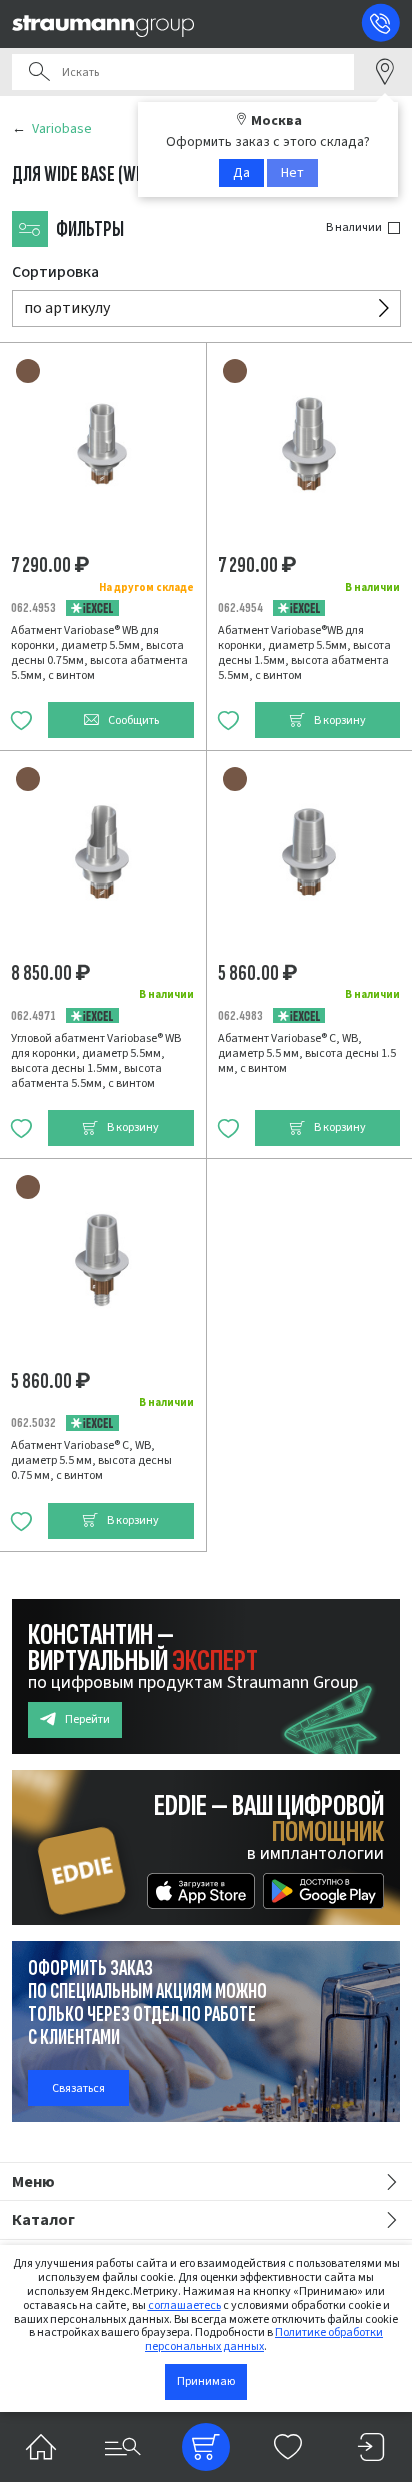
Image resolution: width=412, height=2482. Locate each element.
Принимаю (206, 2381)
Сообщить (133, 720)
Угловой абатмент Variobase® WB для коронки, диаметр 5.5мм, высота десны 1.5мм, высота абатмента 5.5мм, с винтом (96, 1061)
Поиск (39, 72)
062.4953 (33, 607)
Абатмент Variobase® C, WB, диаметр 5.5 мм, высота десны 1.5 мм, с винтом (307, 1053)
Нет (292, 173)
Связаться (78, 2088)
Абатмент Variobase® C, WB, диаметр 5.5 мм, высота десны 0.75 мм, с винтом (91, 1460)
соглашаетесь (184, 2305)
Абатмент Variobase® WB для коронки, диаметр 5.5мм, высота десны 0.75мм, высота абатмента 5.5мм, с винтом (99, 653)
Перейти (87, 1719)
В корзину (340, 720)
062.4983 (240, 1015)
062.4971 (33, 1015)
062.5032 (33, 1422)
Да (241, 173)
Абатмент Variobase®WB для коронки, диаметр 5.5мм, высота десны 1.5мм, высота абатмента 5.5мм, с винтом (304, 653)
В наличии (354, 227)
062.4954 (240, 607)
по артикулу (67, 308)
